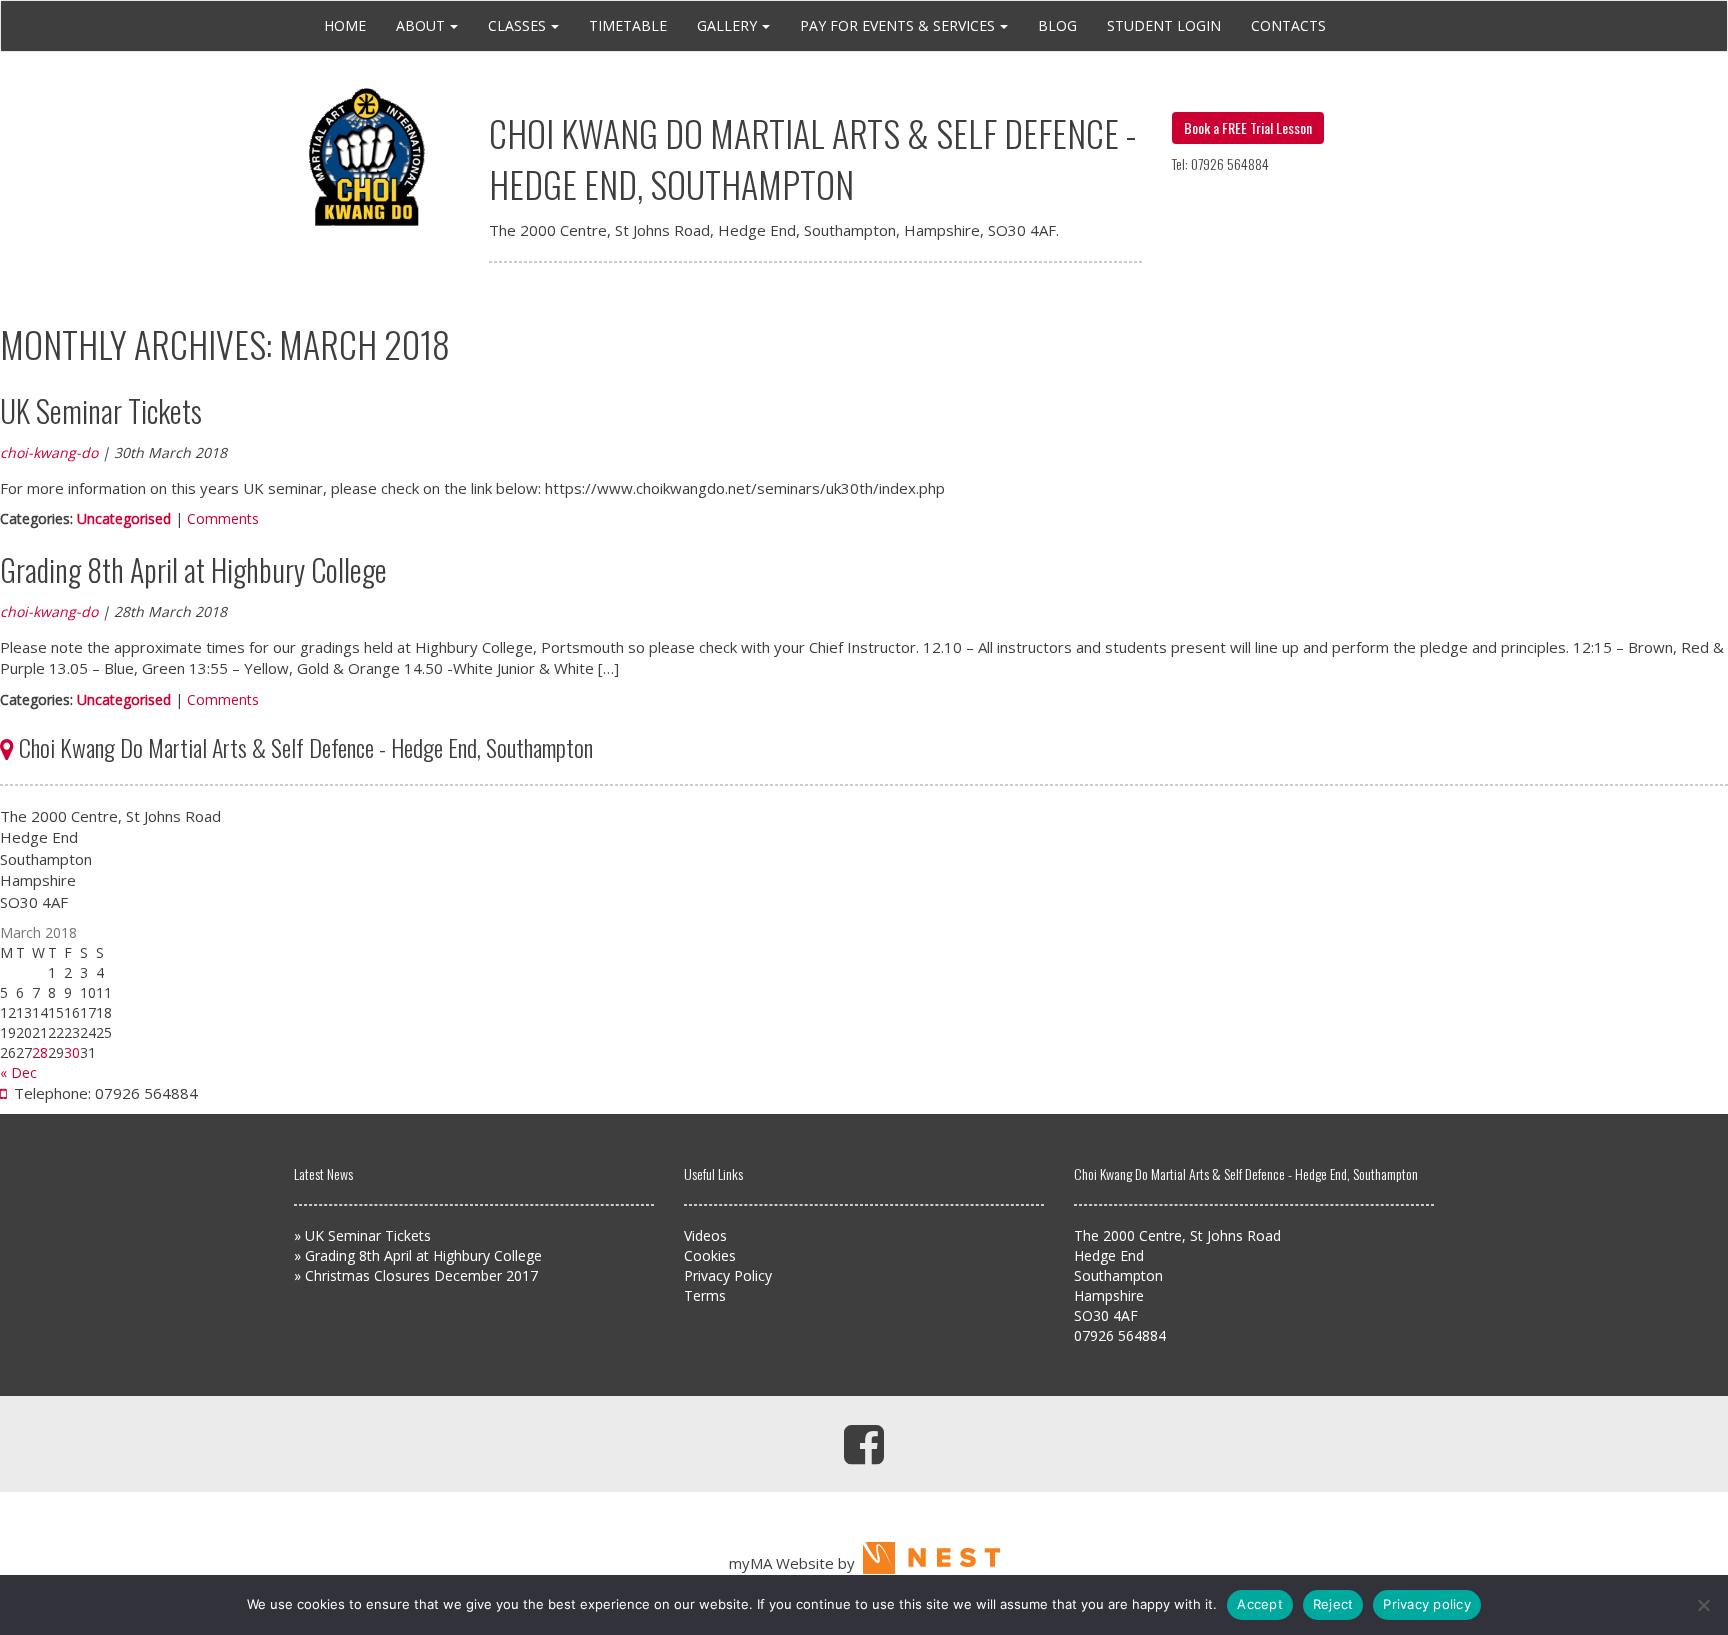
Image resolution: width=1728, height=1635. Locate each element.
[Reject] (1703, 1605)
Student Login (1164, 25)
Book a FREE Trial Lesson (1248, 127)
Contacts (1288, 25)
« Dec (18, 1072)
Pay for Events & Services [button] (897, 25)
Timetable (628, 25)
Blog (1057, 25)
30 (72, 1052)
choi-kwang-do (49, 452)
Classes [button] (517, 25)
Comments (223, 518)
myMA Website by (796, 1563)
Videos (705, 1235)
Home (345, 25)
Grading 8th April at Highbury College (193, 569)
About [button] (420, 25)
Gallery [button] (727, 25)
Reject (1333, 1604)
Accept (1260, 1604)
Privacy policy (1427, 1604)
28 (40, 1052)
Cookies (710, 1255)
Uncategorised (124, 518)
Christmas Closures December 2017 (421, 1275)
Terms (705, 1295)
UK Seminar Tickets (101, 410)
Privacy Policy (728, 1275)
